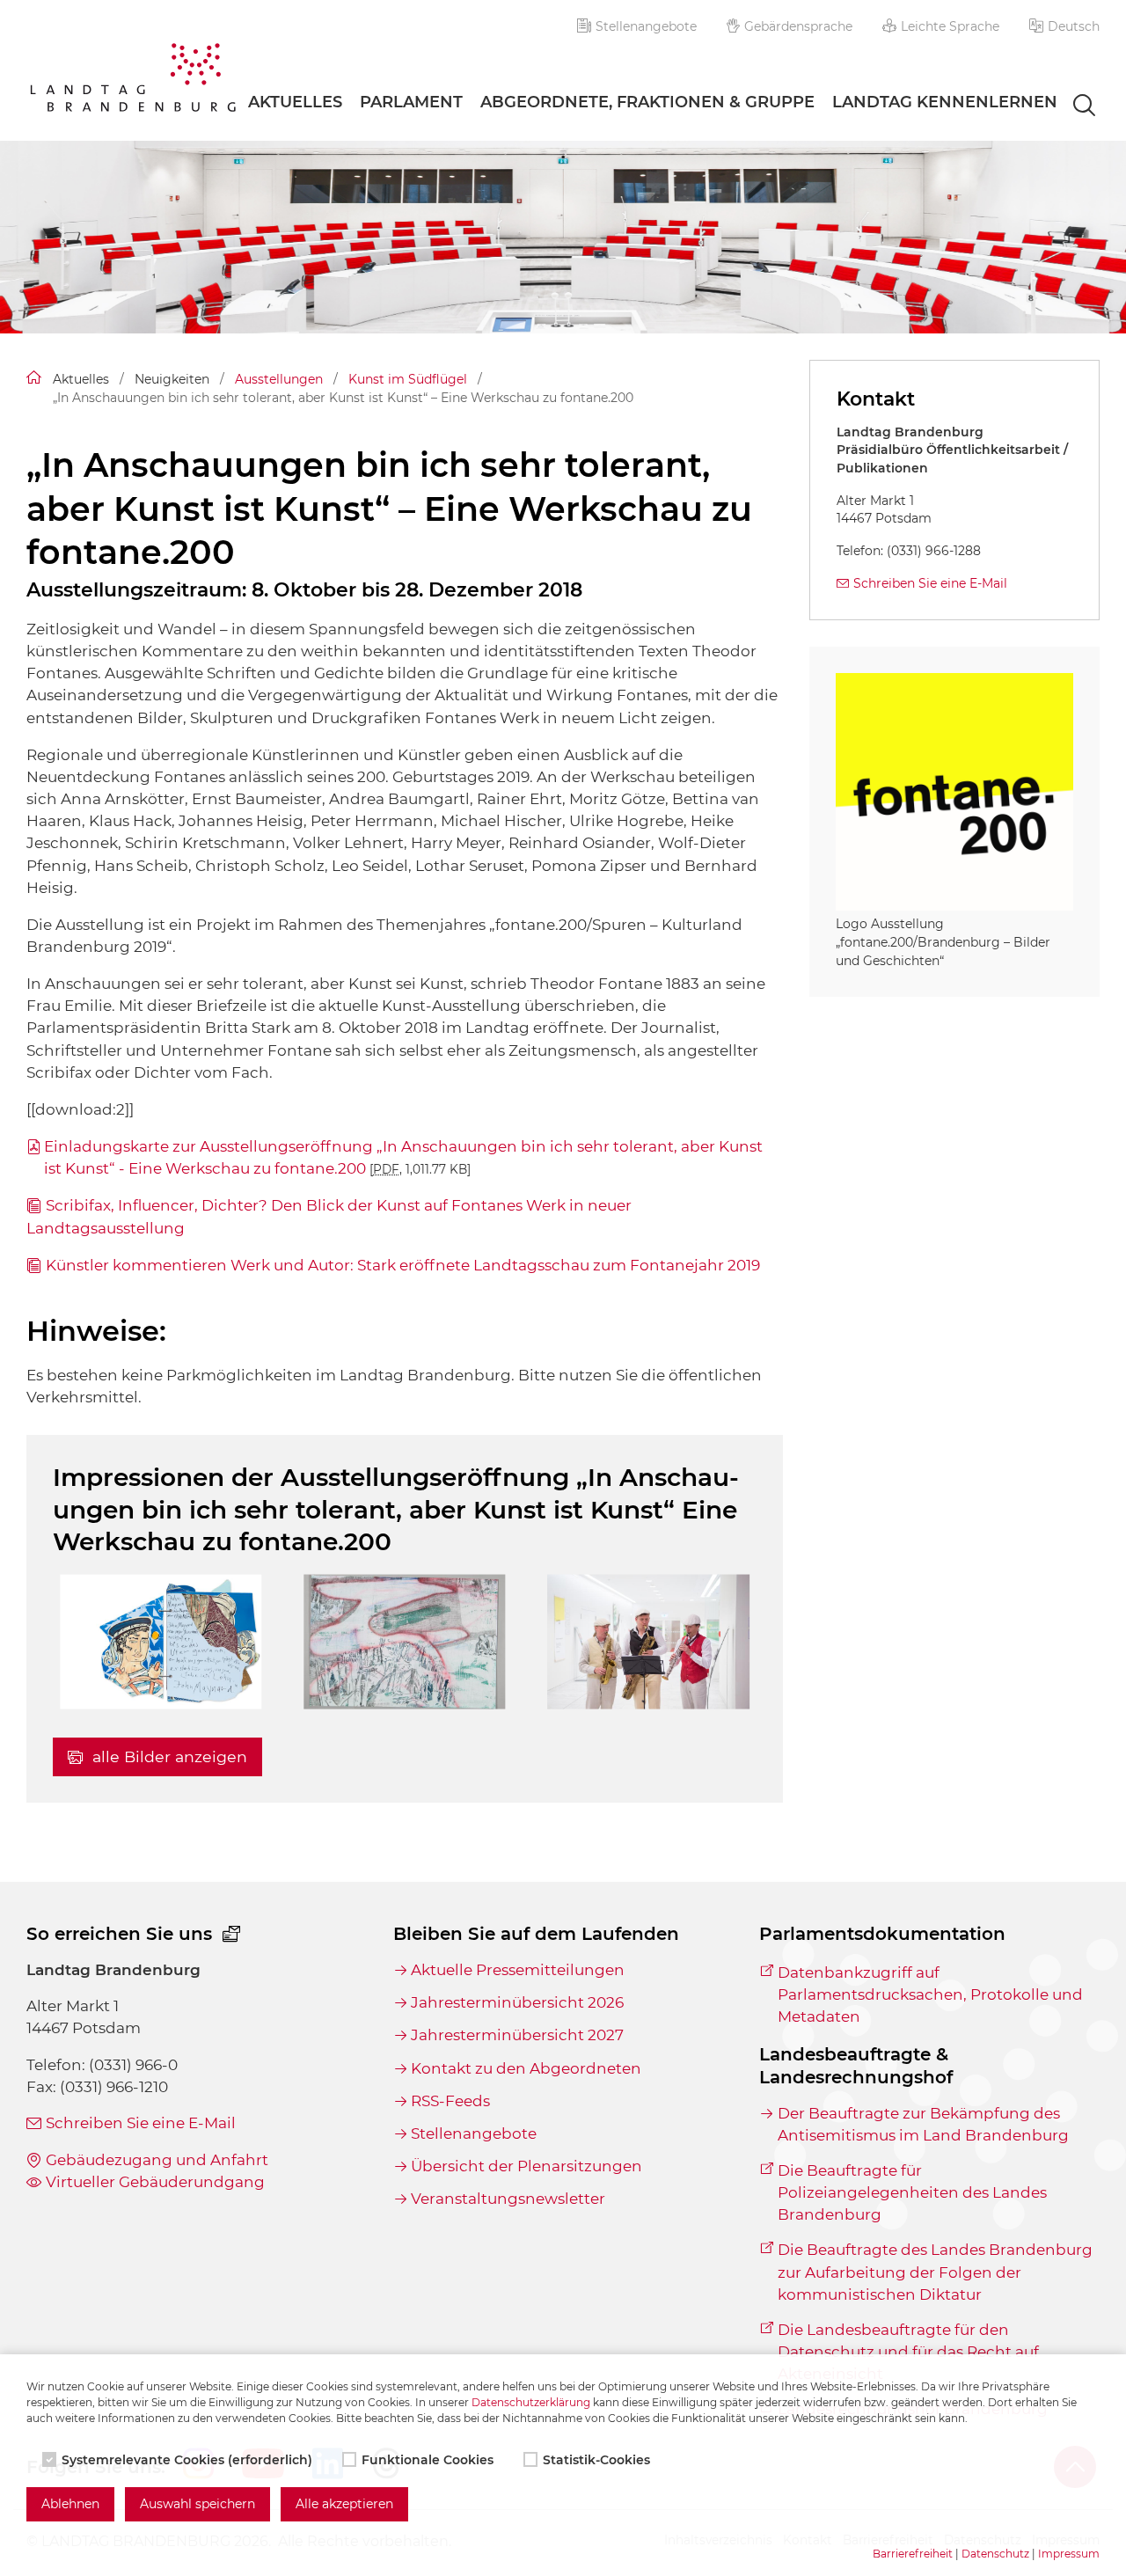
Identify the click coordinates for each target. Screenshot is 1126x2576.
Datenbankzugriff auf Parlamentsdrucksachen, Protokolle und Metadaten (930, 1994)
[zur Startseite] (133, 80)
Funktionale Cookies (428, 2460)
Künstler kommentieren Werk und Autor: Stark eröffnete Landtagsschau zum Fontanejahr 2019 (403, 1265)
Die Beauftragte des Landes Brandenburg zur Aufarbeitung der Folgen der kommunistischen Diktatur (935, 2272)
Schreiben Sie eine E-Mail (930, 583)
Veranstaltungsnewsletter (508, 2199)
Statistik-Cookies (596, 2460)
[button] (1064, 26)
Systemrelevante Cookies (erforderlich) (187, 2460)
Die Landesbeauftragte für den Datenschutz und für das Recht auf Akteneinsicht (908, 2352)
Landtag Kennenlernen (945, 102)
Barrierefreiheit (913, 2554)
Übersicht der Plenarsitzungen (526, 2166)
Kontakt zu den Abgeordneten (526, 2068)
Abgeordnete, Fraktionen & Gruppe (647, 102)
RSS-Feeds (450, 2101)
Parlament (411, 102)
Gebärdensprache (798, 26)
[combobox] (1068, 106)
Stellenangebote (646, 26)
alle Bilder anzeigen (168, 1756)
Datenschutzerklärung (531, 2402)
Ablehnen (70, 2504)
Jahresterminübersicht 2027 (517, 2035)
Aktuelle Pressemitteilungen (518, 1970)
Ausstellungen (279, 379)
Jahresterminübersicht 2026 (517, 2002)
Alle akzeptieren (344, 2504)
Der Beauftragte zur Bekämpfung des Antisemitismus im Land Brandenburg (923, 2124)
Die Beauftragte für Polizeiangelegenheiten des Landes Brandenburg (912, 2192)
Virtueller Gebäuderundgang (155, 2182)
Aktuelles (295, 102)
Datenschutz (995, 2554)
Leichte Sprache (950, 26)
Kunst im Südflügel (408, 379)
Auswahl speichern (197, 2504)
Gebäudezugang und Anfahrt (157, 2160)
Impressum (1069, 2554)
